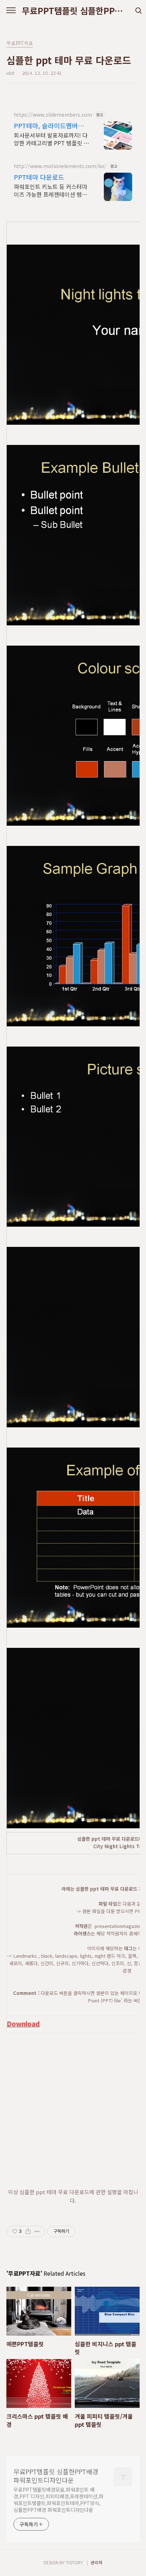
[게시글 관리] (37, 2231)
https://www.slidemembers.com (53, 115)
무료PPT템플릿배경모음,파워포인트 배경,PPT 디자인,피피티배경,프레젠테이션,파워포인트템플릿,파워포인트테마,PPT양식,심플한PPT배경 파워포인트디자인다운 (58, 2500)
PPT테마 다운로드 (39, 177)
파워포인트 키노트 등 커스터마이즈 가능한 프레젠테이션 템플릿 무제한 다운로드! (50, 190)
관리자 (97, 2562)
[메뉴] (11, 11)
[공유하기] (28, 2231)
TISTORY (74, 2562)
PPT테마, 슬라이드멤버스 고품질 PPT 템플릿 (49, 126)
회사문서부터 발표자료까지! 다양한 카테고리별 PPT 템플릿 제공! (51, 139)
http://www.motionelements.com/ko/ (60, 166)
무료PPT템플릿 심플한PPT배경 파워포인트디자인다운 (73, 11)
